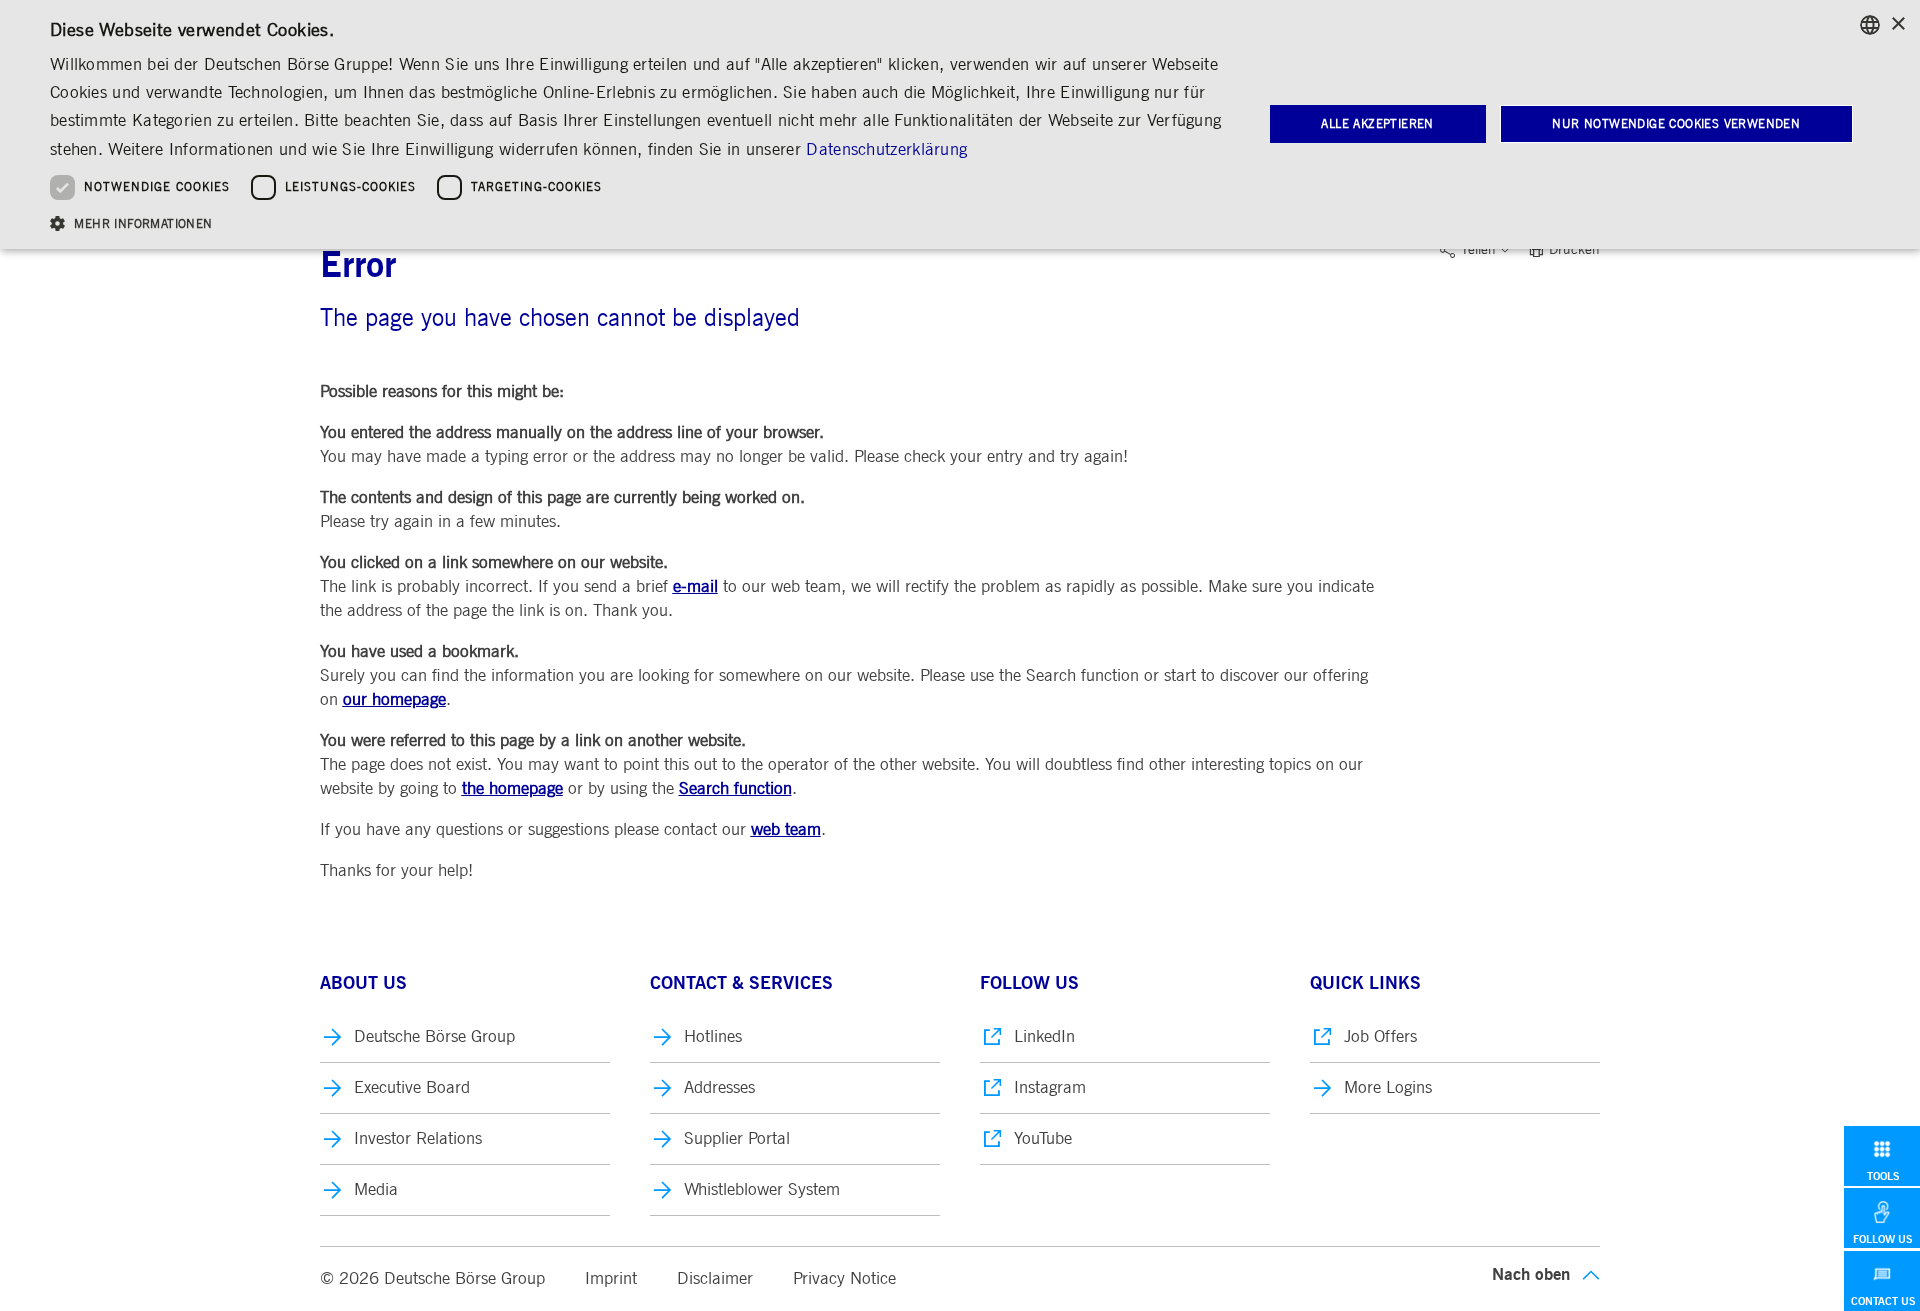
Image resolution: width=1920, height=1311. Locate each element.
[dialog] (960, 124)
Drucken (1574, 250)
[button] (638, 222)
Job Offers (1380, 1036)
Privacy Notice (844, 1278)
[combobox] (1870, 25)
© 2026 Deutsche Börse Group (432, 1278)
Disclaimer (715, 1278)
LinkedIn (1044, 1036)
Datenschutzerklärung (886, 149)
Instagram (1050, 1087)
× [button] (1897, 24)
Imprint (611, 1278)
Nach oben (1531, 1274)
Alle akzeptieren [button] (1377, 124)
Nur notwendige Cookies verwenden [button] (1676, 124)
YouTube (1043, 1138)
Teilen (1478, 250)
